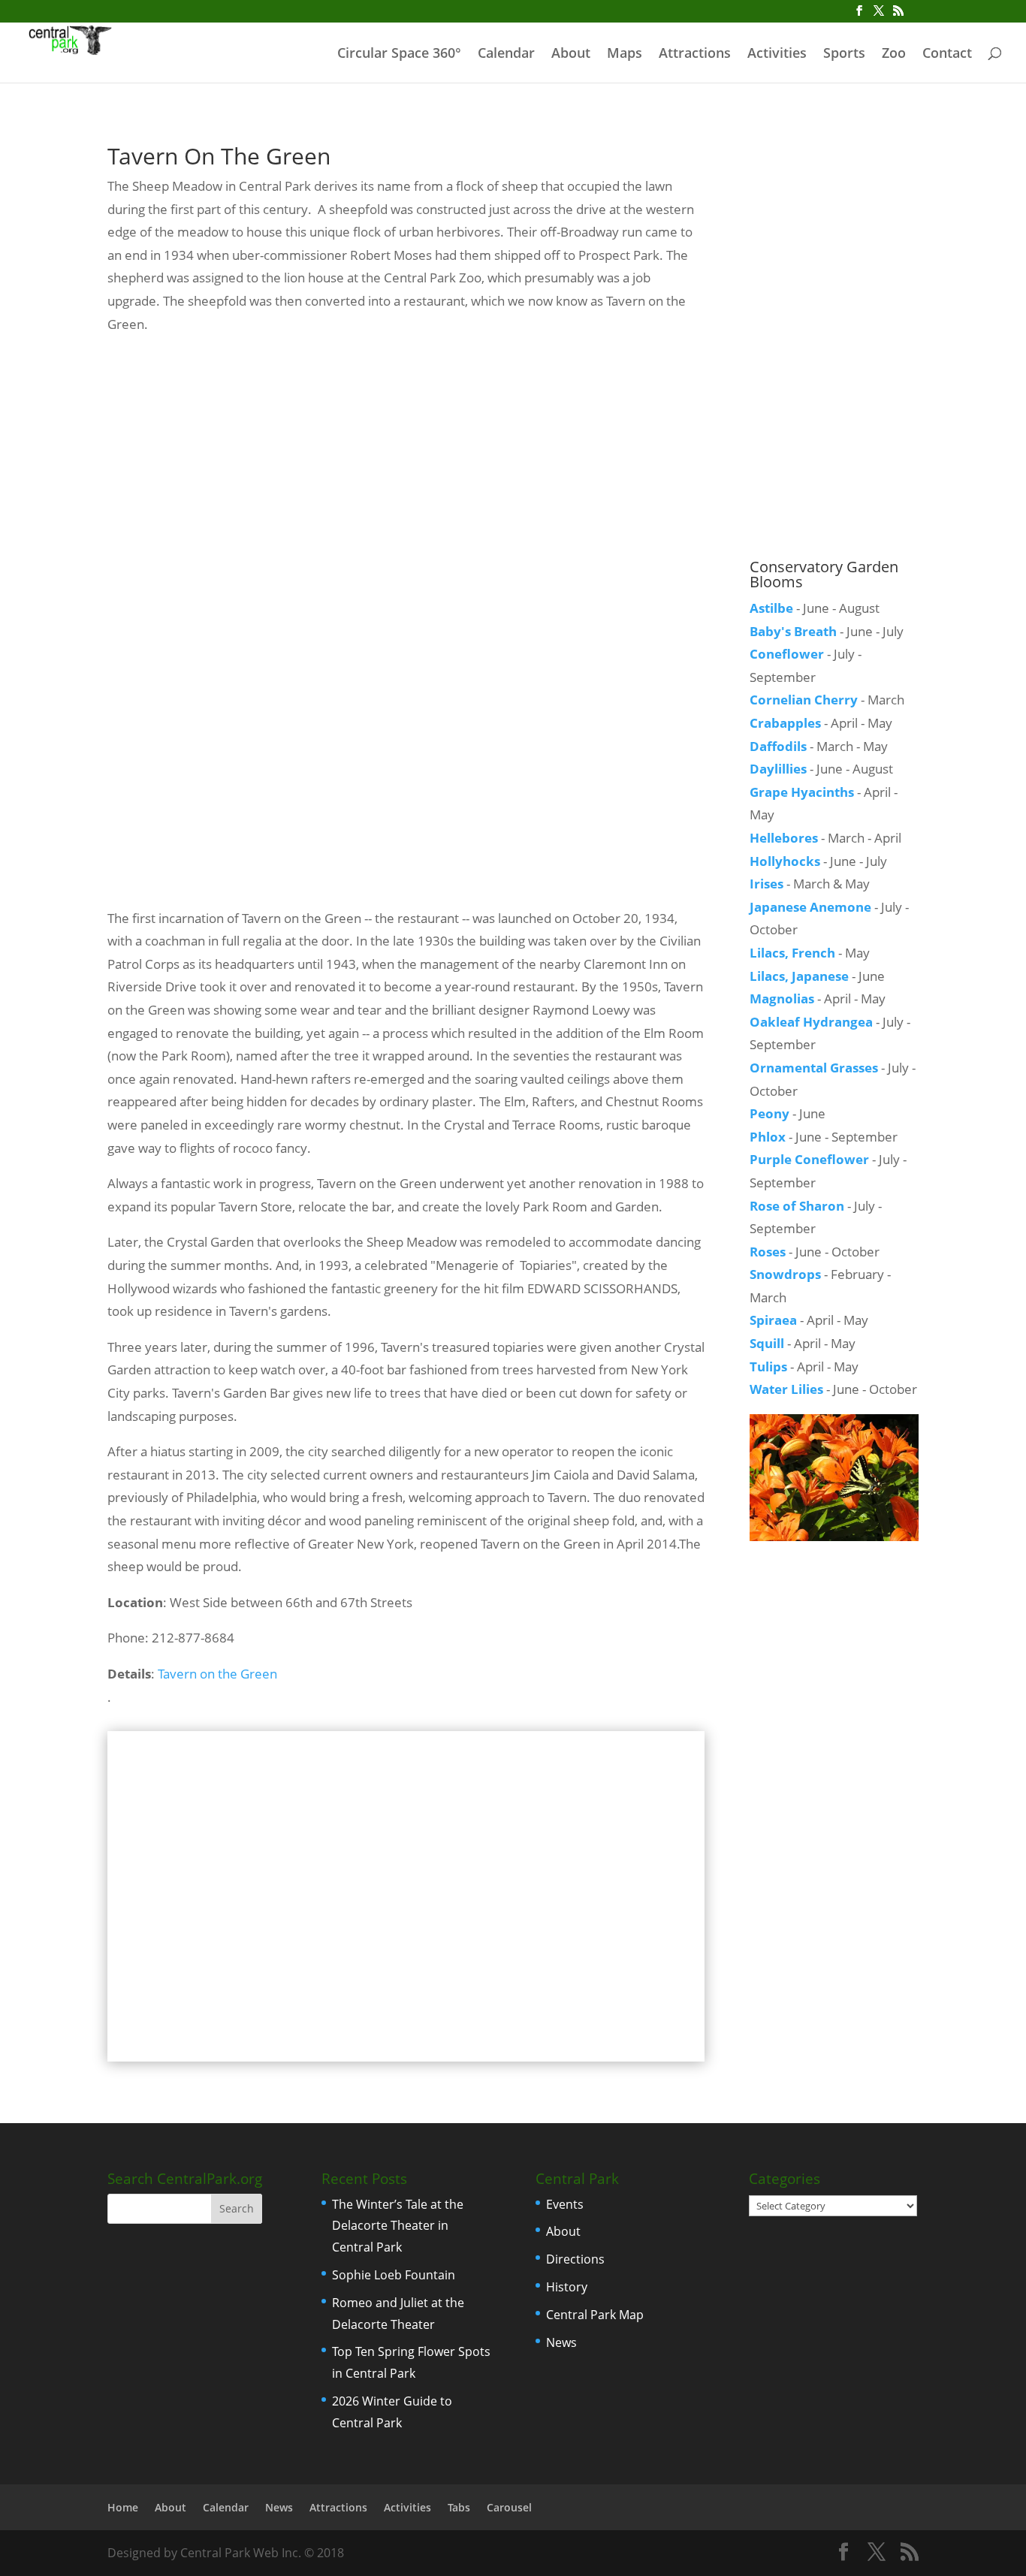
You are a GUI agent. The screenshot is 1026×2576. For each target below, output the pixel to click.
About (571, 54)
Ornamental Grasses (814, 1068)
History (567, 2287)
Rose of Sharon (797, 1206)
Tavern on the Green (217, 1674)
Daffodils (778, 746)
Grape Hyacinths (802, 792)
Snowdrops (785, 1274)
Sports (844, 54)
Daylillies (778, 769)
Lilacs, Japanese (799, 976)
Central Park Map (595, 2315)
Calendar (506, 54)
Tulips (768, 1366)
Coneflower (787, 654)
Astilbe (771, 608)
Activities (777, 54)
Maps (625, 54)
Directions (575, 2259)
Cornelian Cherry (804, 700)
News (561, 2342)
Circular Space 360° (399, 54)
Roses (768, 1252)
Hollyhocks (785, 861)
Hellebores (784, 838)
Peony (769, 1113)
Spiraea (773, 1320)
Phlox (768, 1137)
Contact (947, 54)
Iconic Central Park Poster (834, 164)
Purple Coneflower (809, 1159)
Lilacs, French (792, 953)
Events (565, 2204)
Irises (766, 884)
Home (123, 2507)
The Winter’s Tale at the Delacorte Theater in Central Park (398, 2226)
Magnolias (782, 998)
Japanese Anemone (810, 907)
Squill (767, 1343)
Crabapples (785, 723)
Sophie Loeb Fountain (394, 2275)
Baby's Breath (793, 631)
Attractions (695, 54)
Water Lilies (786, 1389)
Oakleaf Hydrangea (811, 1022)
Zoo (894, 54)
